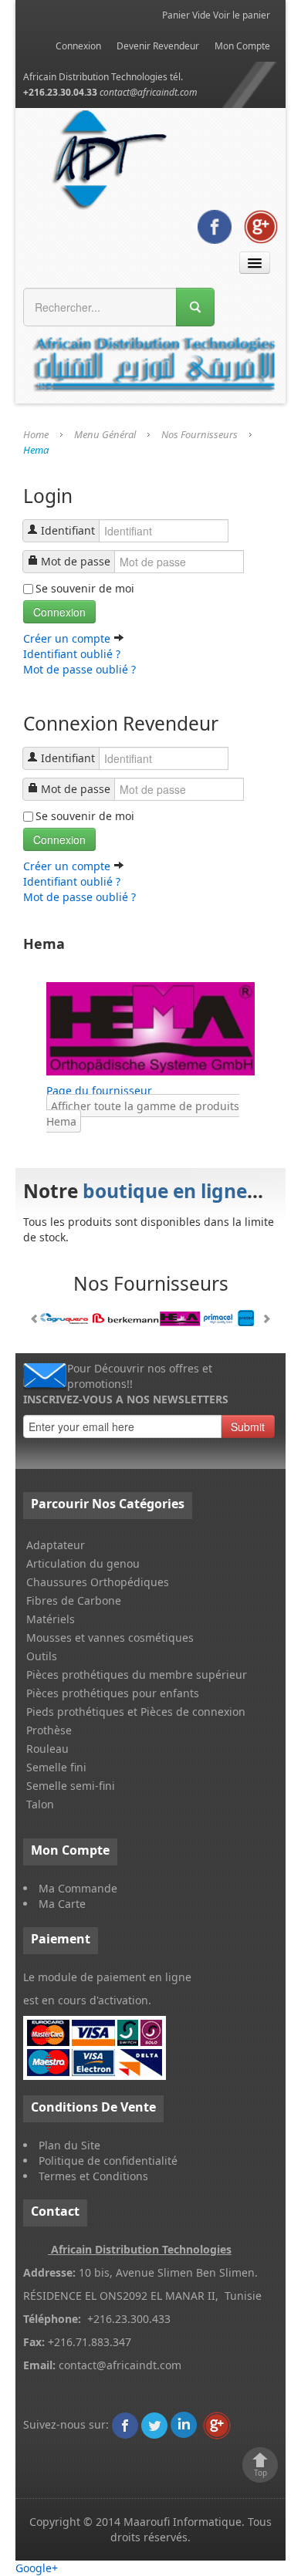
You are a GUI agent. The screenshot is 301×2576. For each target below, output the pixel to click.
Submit (248, 1426)
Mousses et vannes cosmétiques (110, 1637)
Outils (42, 1656)
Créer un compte (68, 638)
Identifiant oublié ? (72, 654)
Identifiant (68, 530)
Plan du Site (69, 2145)
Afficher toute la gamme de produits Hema (143, 1114)
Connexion (78, 46)
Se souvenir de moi (85, 588)
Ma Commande (78, 1888)
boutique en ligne (165, 1191)
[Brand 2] (150, 1318)
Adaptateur (56, 1545)
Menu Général (105, 434)
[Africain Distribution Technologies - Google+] (261, 226)
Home (36, 434)
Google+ (37, 2568)
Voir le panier (242, 15)
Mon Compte (242, 46)
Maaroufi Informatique (183, 2522)
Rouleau (47, 1749)
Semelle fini (56, 1767)
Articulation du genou (83, 1563)
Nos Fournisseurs (200, 434)
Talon (40, 1804)
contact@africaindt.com (149, 92)
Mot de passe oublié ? (79, 669)
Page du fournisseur (99, 1090)
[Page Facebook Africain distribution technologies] (215, 226)
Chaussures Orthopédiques (98, 1582)
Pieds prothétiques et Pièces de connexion (136, 1712)
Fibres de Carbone (74, 1600)
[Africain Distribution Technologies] (125, 2424)
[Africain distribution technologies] (110, 158)
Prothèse (49, 1730)
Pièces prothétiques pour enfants (113, 1693)
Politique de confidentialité (108, 2161)
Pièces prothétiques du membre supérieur (137, 1675)
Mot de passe (76, 561)
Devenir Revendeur (158, 46)
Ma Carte (62, 1904)
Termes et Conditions (93, 2176)
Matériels (51, 1619)
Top (260, 2473)
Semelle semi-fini (71, 1786)
